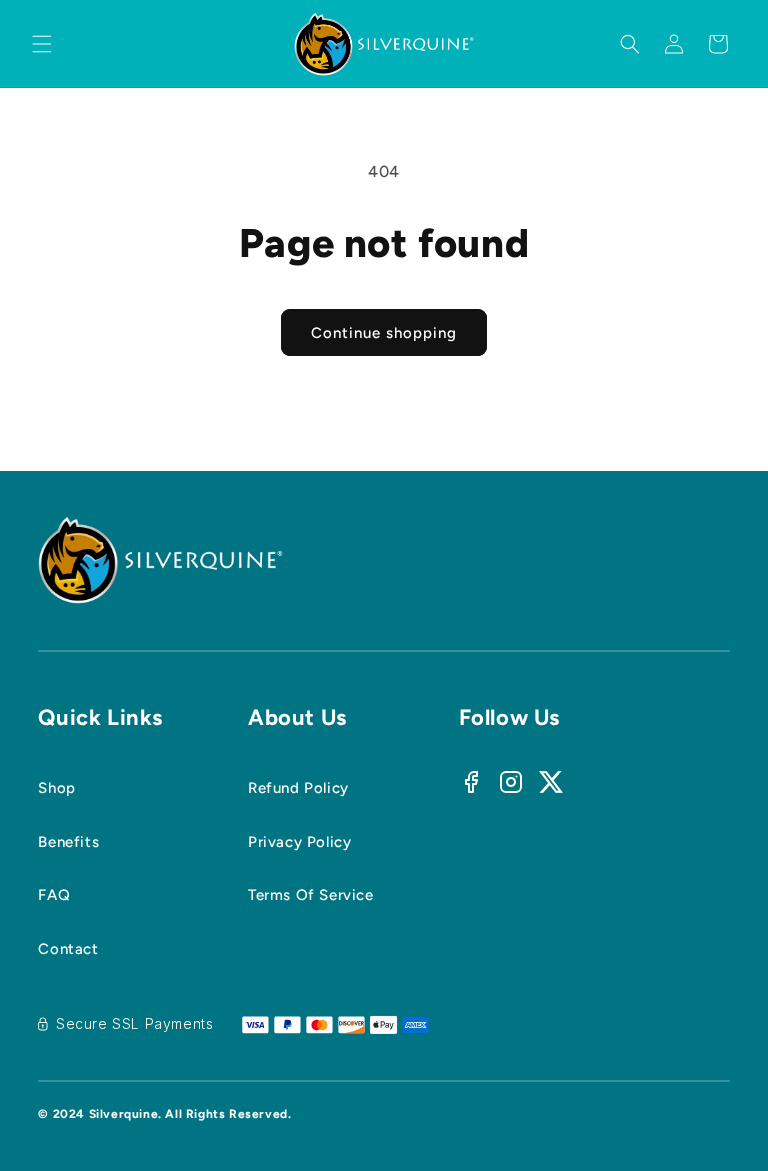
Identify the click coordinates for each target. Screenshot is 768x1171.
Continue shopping (384, 333)
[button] (42, 44)
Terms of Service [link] (311, 895)
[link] (100, 843)
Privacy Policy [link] (299, 842)
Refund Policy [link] (298, 788)
